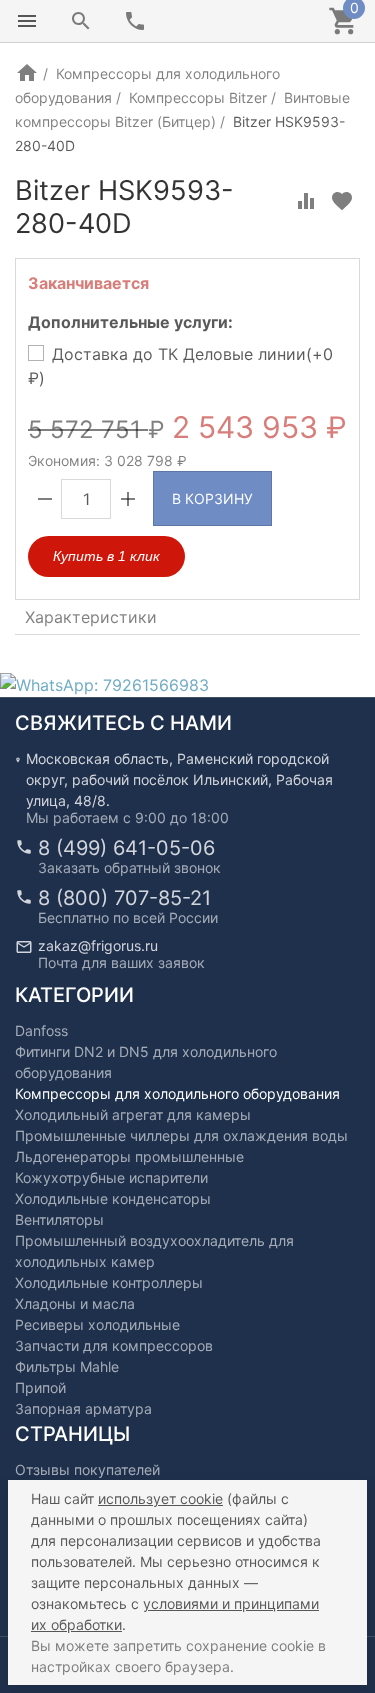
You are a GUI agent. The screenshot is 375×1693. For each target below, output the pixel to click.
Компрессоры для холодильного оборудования (177, 1093)
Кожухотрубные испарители (111, 1177)
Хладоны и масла (75, 1303)
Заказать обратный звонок (129, 867)
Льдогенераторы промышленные (129, 1156)
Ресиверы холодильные (97, 1324)
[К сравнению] (306, 201)
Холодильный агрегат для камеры (133, 1114)
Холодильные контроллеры (109, 1282)
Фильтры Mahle (67, 1366)
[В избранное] (342, 201)
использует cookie (160, 1498)
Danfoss (41, 1030)
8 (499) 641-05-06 (126, 848)
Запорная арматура (83, 1408)
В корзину (212, 498)
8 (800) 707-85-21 (124, 898)
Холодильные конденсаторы (113, 1198)
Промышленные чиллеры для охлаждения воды (181, 1135)
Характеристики (91, 617)
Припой (40, 1387)
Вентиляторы (59, 1219)
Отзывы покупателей (87, 1469)
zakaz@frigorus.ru (98, 945)
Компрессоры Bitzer (198, 97)
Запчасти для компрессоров (114, 1345)
